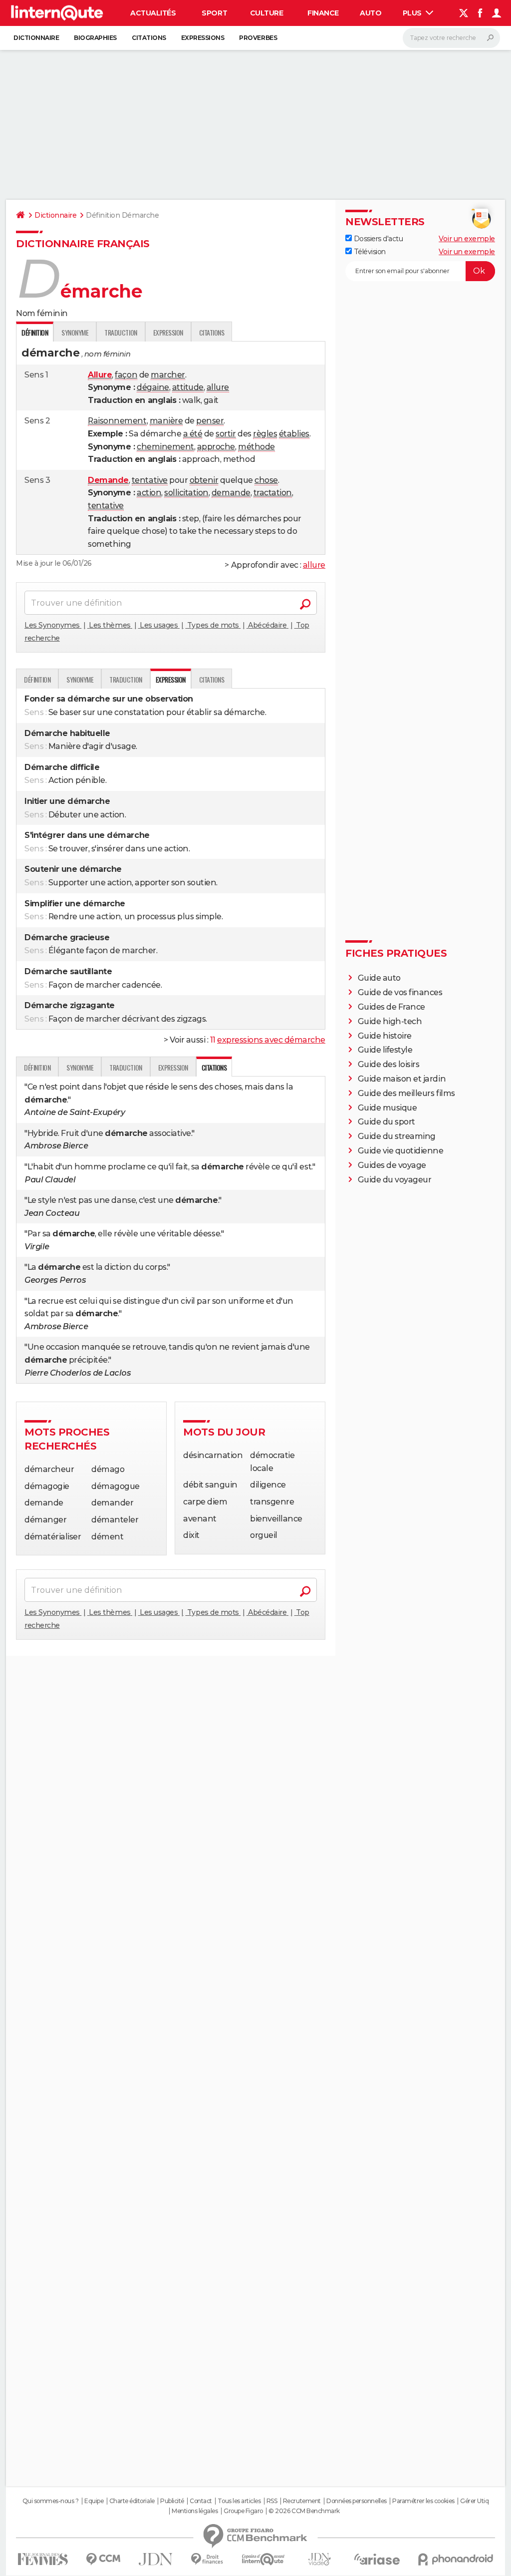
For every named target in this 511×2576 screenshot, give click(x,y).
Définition (37, 679)
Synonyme (75, 332)
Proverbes (258, 38)
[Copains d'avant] (263, 2559)
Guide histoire (385, 1036)
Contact (201, 2501)
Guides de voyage (392, 1165)
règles (265, 434)
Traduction (121, 332)
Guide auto (379, 978)
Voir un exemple (467, 239)
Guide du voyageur (395, 1180)
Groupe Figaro (243, 2511)
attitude (188, 387)
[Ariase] (377, 2559)
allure (218, 387)
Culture (267, 13)
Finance (323, 13)
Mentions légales (195, 2511)
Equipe (94, 2501)
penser (210, 421)
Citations (149, 38)
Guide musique (387, 1108)
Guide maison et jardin (402, 1079)
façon (126, 375)
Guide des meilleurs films (406, 1093)
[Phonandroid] (456, 2559)
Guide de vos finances (400, 992)
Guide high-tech (390, 1021)
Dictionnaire (36, 38)
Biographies (95, 38)
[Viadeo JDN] (319, 2559)
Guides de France (391, 1007)
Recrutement (302, 2501)
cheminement (165, 447)
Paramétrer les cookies (423, 2501)
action (149, 493)
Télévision (369, 252)
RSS (272, 2501)
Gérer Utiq (474, 2501)
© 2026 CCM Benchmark (304, 2511)
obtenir (204, 480)
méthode (256, 447)
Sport (214, 13)
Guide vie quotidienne (401, 1151)
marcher (168, 375)
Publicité (172, 2501)
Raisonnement (117, 421)
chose (266, 480)
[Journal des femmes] (43, 2559)
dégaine (153, 387)
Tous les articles (239, 2501)
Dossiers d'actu (377, 239)
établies (294, 434)
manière (166, 421)
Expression (168, 332)
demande (231, 493)
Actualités (153, 13)
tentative (150, 480)
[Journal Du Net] (156, 2559)
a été (193, 434)
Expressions (203, 38)
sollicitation (186, 493)
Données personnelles (356, 2501)
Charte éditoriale (132, 2501)
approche (216, 447)
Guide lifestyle (385, 1050)
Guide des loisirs (389, 1064)
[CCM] (103, 2559)
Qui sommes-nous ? (51, 2501)
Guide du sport (386, 1122)
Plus (413, 13)
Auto (371, 13)
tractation (273, 493)
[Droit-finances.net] (207, 2559)
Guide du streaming (397, 1136)
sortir (226, 434)
